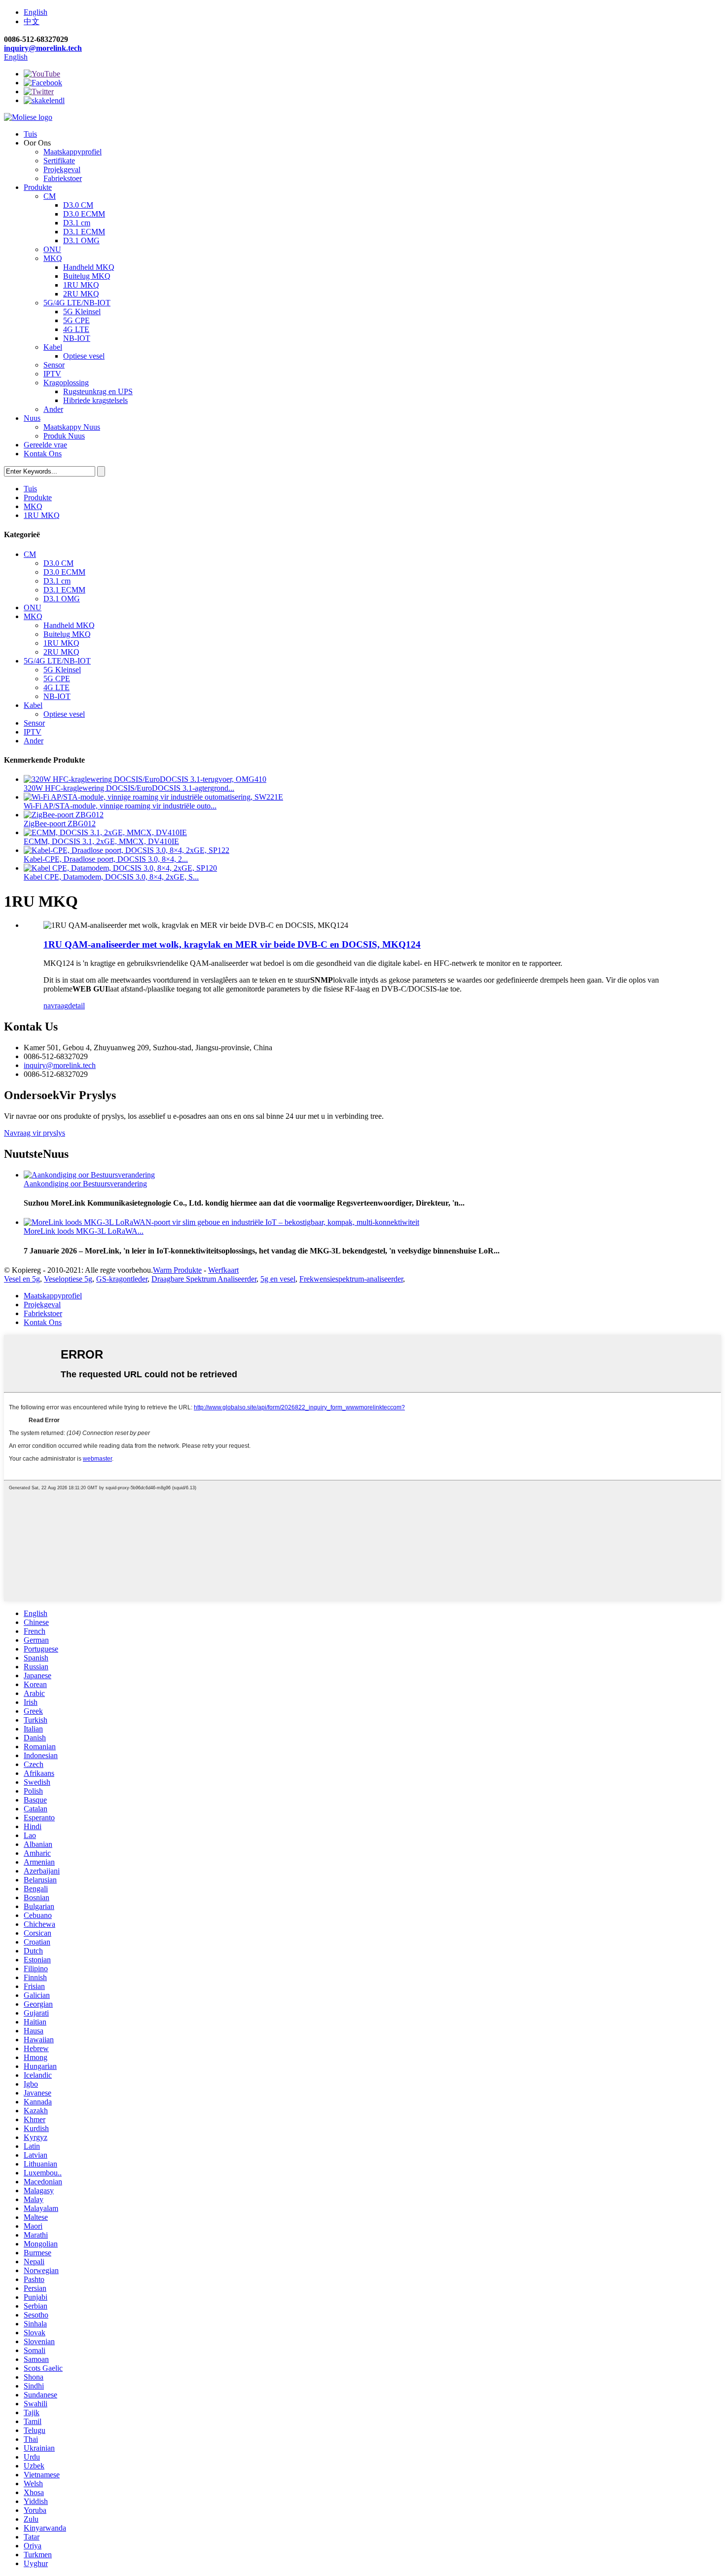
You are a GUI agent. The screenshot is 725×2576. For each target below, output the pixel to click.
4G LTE (76, 329)
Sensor (54, 365)
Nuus (32, 418)
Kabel (53, 347)
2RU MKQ (81, 294)
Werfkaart (223, 1270)
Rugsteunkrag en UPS (98, 391)
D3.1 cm (77, 223)
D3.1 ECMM (84, 232)
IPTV (52, 374)
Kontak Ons (43, 454)
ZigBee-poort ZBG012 (60, 824)
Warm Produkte (177, 1270)
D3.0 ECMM (84, 214)
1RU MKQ (81, 285)
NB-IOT (77, 338)
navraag (56, 1006)
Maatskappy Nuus (72, 427)
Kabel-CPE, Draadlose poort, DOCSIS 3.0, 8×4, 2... (106, 859)
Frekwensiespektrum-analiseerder (351, 1279)
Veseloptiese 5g (68, 1279)
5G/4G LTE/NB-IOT (77, 303)
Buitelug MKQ (87, 276)
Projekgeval (62, 169)
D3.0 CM (78, 205)
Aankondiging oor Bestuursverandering (85, 1184)
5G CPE (76, 320)
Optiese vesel (84, 356)
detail (76, 1006)
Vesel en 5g (22, 1279)
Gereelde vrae (45, 445)
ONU (52, 249)
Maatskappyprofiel (72, 152)
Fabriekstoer (63, 178)
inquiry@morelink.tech (43, 48)
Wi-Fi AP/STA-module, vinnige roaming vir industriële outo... (120, 806)
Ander (53, 409)
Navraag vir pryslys (35, 1133)
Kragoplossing (66, 383)
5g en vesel (278, 1279)
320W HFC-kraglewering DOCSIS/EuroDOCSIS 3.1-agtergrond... (129, 788)
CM (50, 196)
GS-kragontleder (122, 1279)
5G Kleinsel (82, 312)
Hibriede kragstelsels (95, 400)
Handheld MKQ (89, 267)
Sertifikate (59, 161)
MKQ (53, 258)
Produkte (38, 187)
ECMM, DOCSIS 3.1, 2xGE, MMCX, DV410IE (101, 841)
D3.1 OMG (81, 240)
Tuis (30, 134)
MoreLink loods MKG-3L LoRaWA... (84, 1231)
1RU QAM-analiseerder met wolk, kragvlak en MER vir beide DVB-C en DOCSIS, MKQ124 (232, 944)
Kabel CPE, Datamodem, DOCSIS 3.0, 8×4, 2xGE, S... (111, 877)
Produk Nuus (64, 436)
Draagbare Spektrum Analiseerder (204, 1279)
